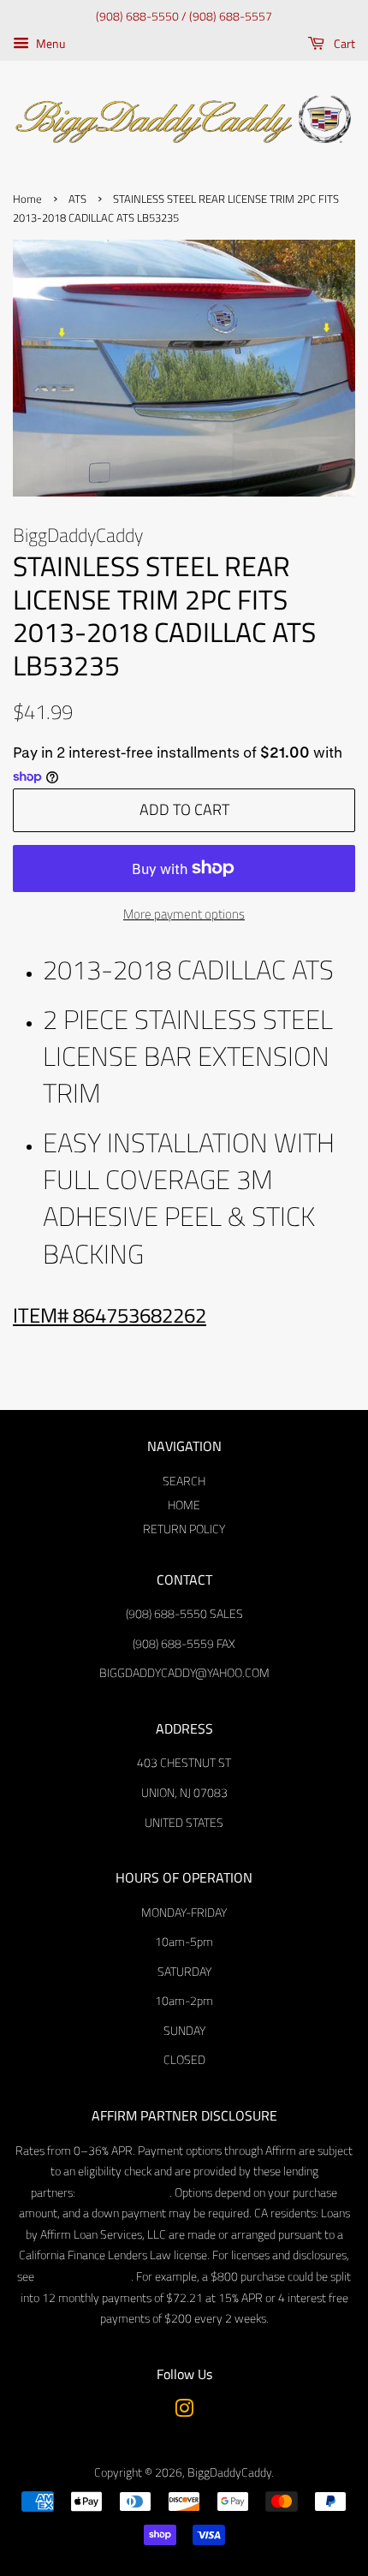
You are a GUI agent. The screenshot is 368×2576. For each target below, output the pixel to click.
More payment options (184, 914)
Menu (49, 43)
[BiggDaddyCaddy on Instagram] (184, 2412)
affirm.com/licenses (83, 2276)
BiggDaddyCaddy (229, 2472)
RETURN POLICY (184, 1529)
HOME (184, 1505)
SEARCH (184, 1481)
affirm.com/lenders (122, 2192)
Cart (343, 43)
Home (27, 199)
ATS (77, 199)
